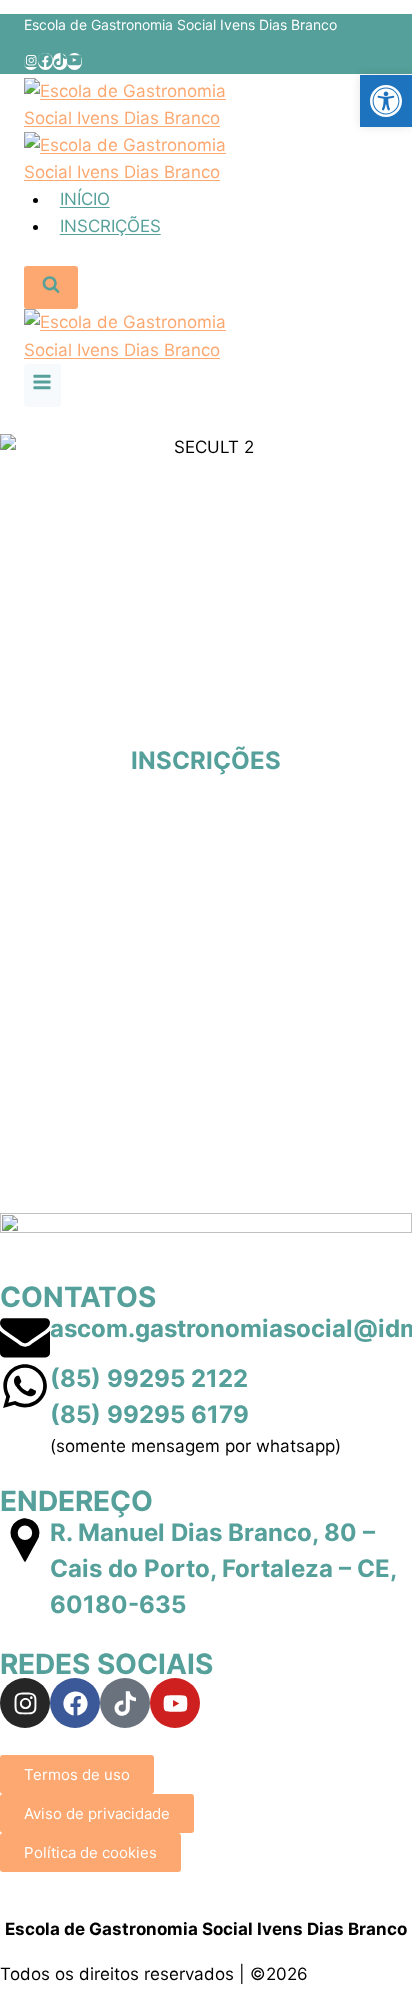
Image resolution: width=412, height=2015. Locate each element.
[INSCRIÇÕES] (206, 718)
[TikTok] (60, 61)
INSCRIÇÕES (110, 226)
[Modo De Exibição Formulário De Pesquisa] (51, 287)
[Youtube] (175, 1703)
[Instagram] (31, 61)
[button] (386, 101)
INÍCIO (85, 199)
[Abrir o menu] (42, 385)
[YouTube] (74, 61)
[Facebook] (45, 61)
